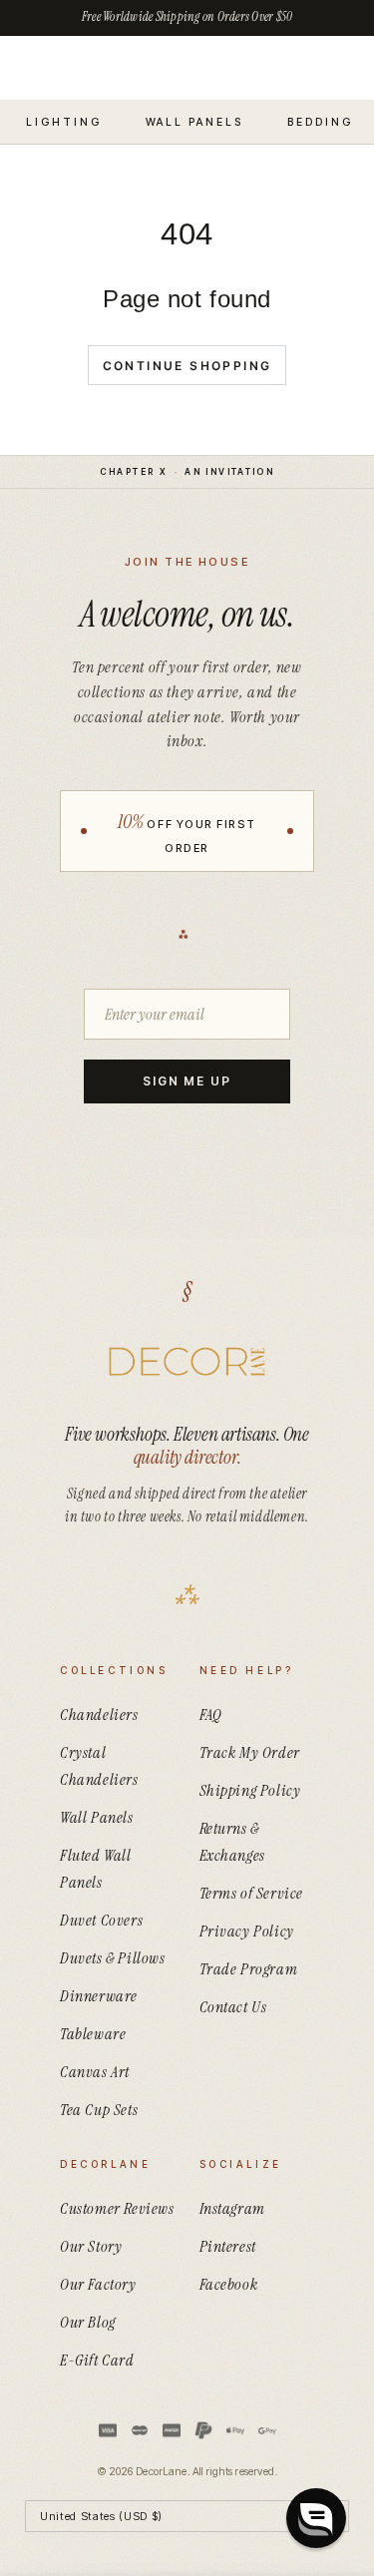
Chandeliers (99, 1715)
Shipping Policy (250, 1790)
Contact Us (233, 2007)
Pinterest (228, 2246)
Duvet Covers (101, 1920)
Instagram (232, 2208)
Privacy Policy (247, 1931)
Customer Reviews (117, 2208)
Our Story (91, 2246)
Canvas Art (95, 2072)
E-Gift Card (97, 2360)
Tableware (93, 2034)
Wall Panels (97, 1817)
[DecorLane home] (187, 1362)
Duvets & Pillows (113, 1958)
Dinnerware (99, 1996)
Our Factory (98, 2284)
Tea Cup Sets (99, 2110)
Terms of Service (252, 1893)
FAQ (211, 1715)
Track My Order (250, 1752)
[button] (316, 2518)
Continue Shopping (187, 366)
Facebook (229, 2284)
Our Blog (88, 2322)
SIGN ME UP (187, 1081)
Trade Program (249, 1969)
